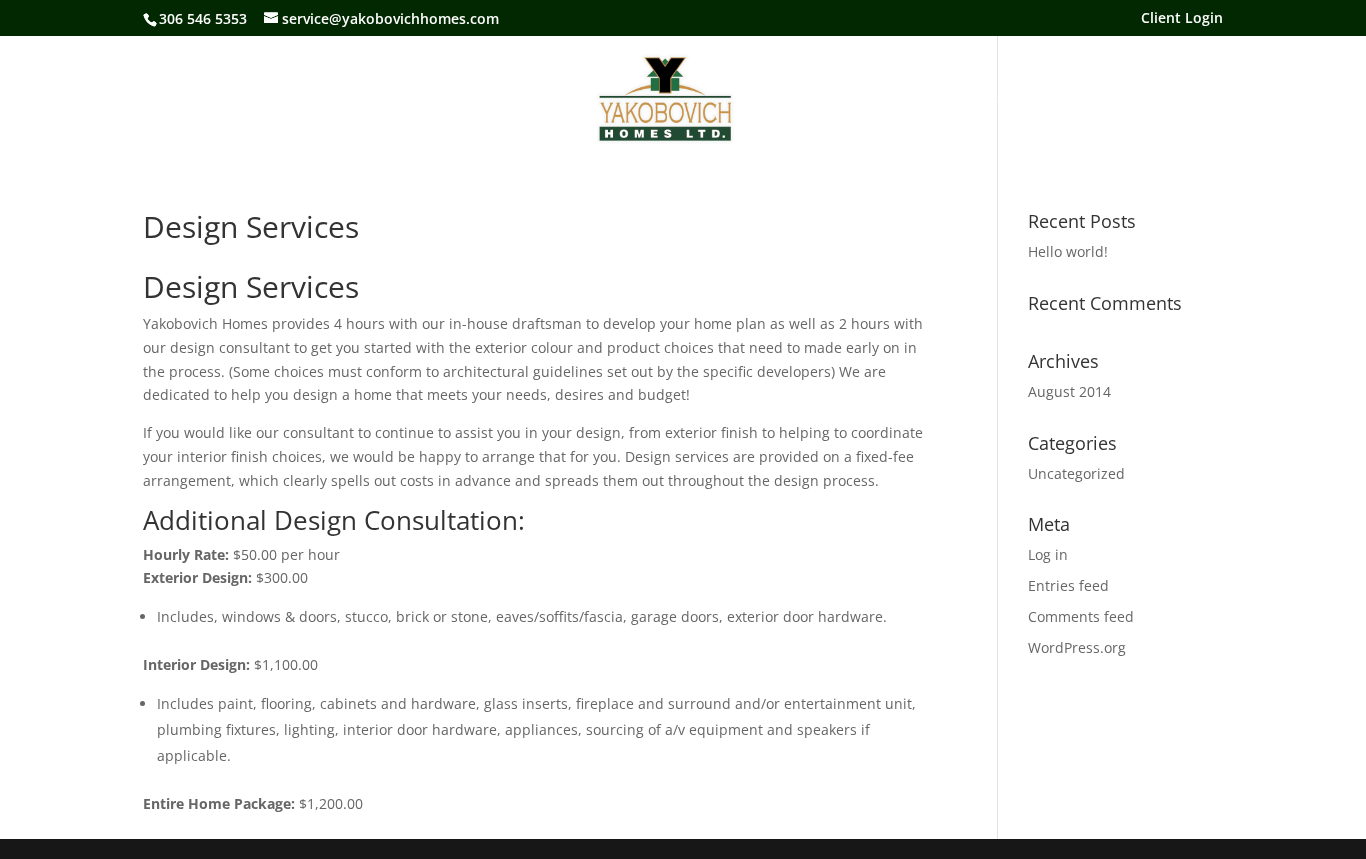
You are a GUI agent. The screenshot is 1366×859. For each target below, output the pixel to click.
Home (361, 99)
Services (787, 99)
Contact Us (987, 99)
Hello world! (1068, 251)
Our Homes (536, 99)
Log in (1048, 554)
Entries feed (1068, 585)
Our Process (882, 99)
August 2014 (1069, 391)
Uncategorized (1076, 473)
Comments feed (1081, 616)
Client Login (1182, 19)
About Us (439, 99)
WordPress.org (1077, 647)
